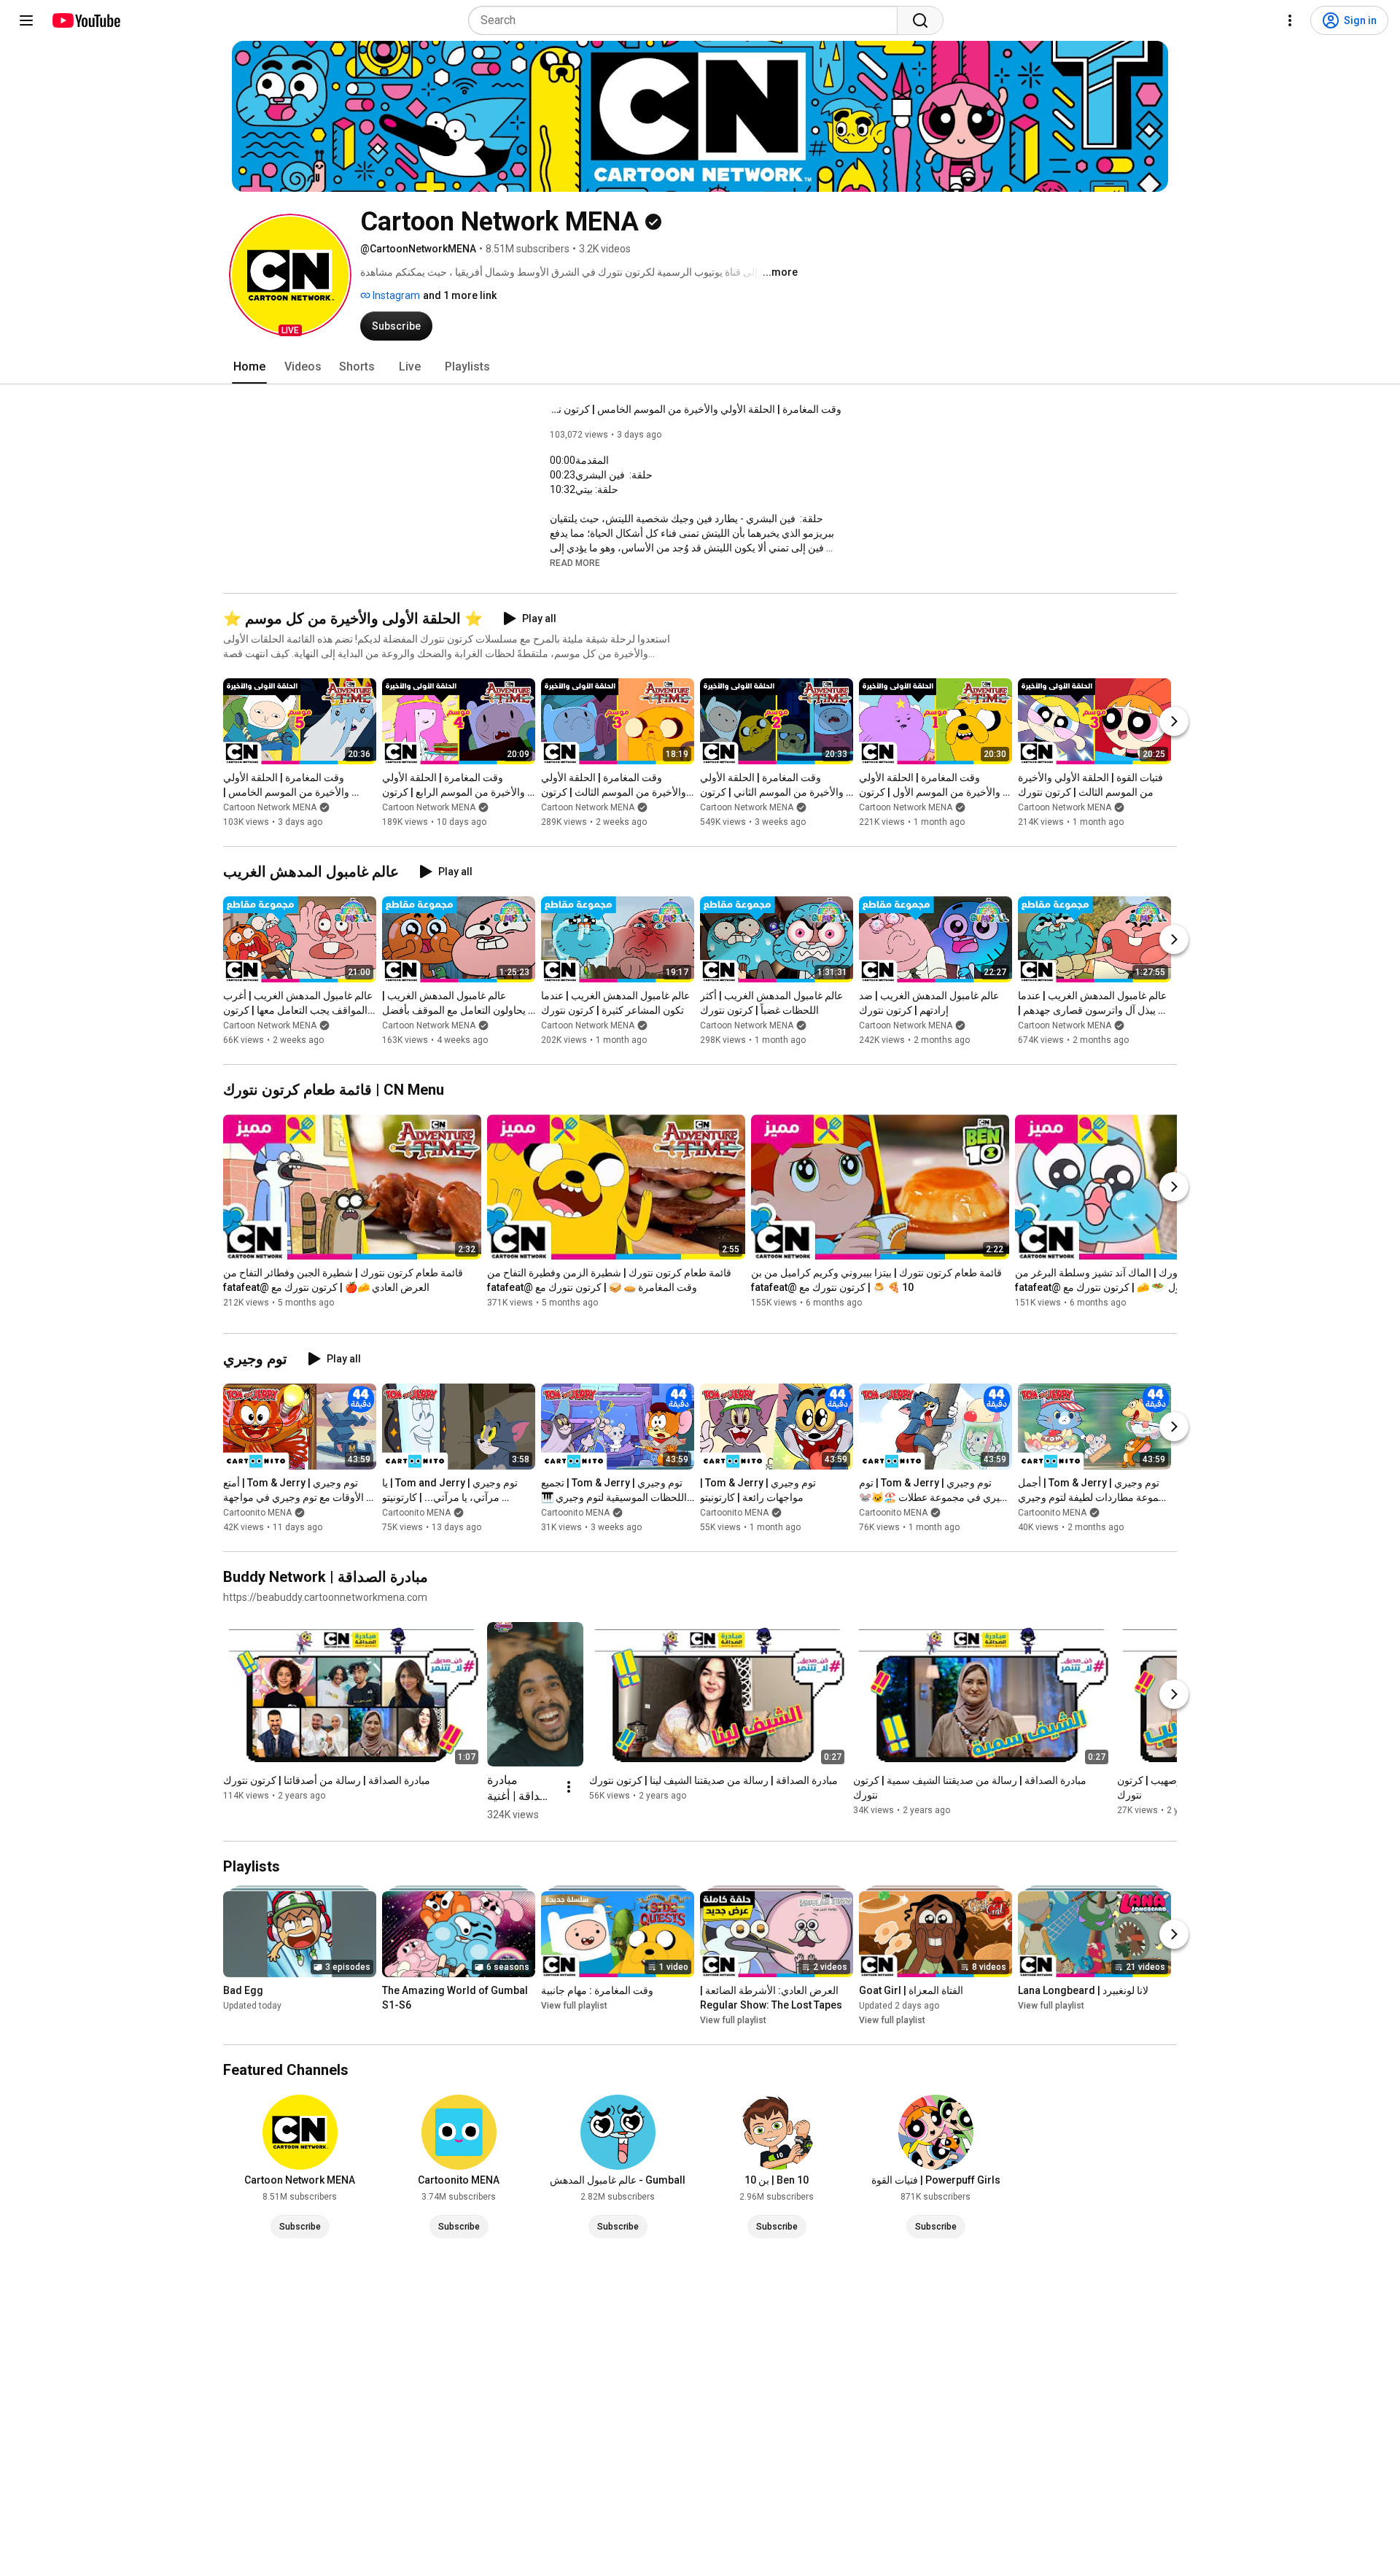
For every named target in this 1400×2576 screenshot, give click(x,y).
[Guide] (26, 20)
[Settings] (1290, 20)
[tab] (249, 367)
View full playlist (574, 2006)
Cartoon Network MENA (270, 807)
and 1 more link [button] (460, 295)
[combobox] (687, 20)
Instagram (395, 295)
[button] (290, 275)
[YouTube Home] (86, 20)
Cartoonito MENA (257, 1513)
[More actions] (569, 1787)
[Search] (920, 20)
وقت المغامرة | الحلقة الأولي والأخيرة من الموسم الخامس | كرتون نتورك (696, 409)
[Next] (1174, 721)
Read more (575, 563)
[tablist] (700, 367)
